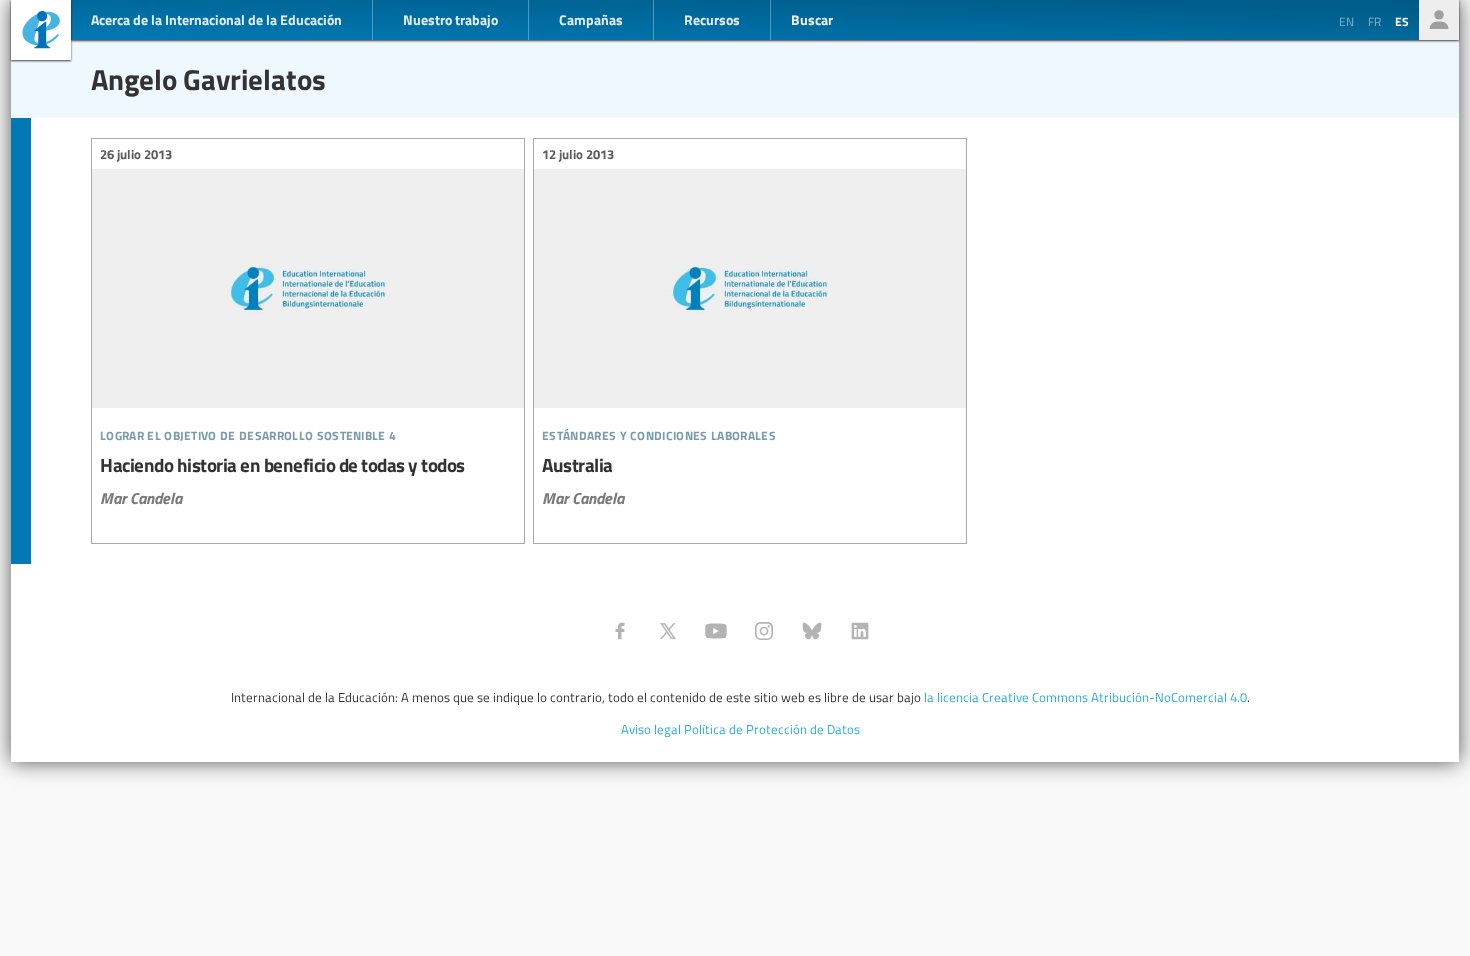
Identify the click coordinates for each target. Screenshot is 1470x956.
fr (1374, 21)
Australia (750, 328)
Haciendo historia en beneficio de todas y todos (308, 328)
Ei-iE (41, 32)
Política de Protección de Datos (772, 729)
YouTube (716, 631)
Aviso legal (651, 729)
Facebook (620, 631)
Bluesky (812, 631)
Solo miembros (1439, 20)
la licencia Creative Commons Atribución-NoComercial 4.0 (1085, 697)
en (1346, 21)
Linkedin (860, 631)
